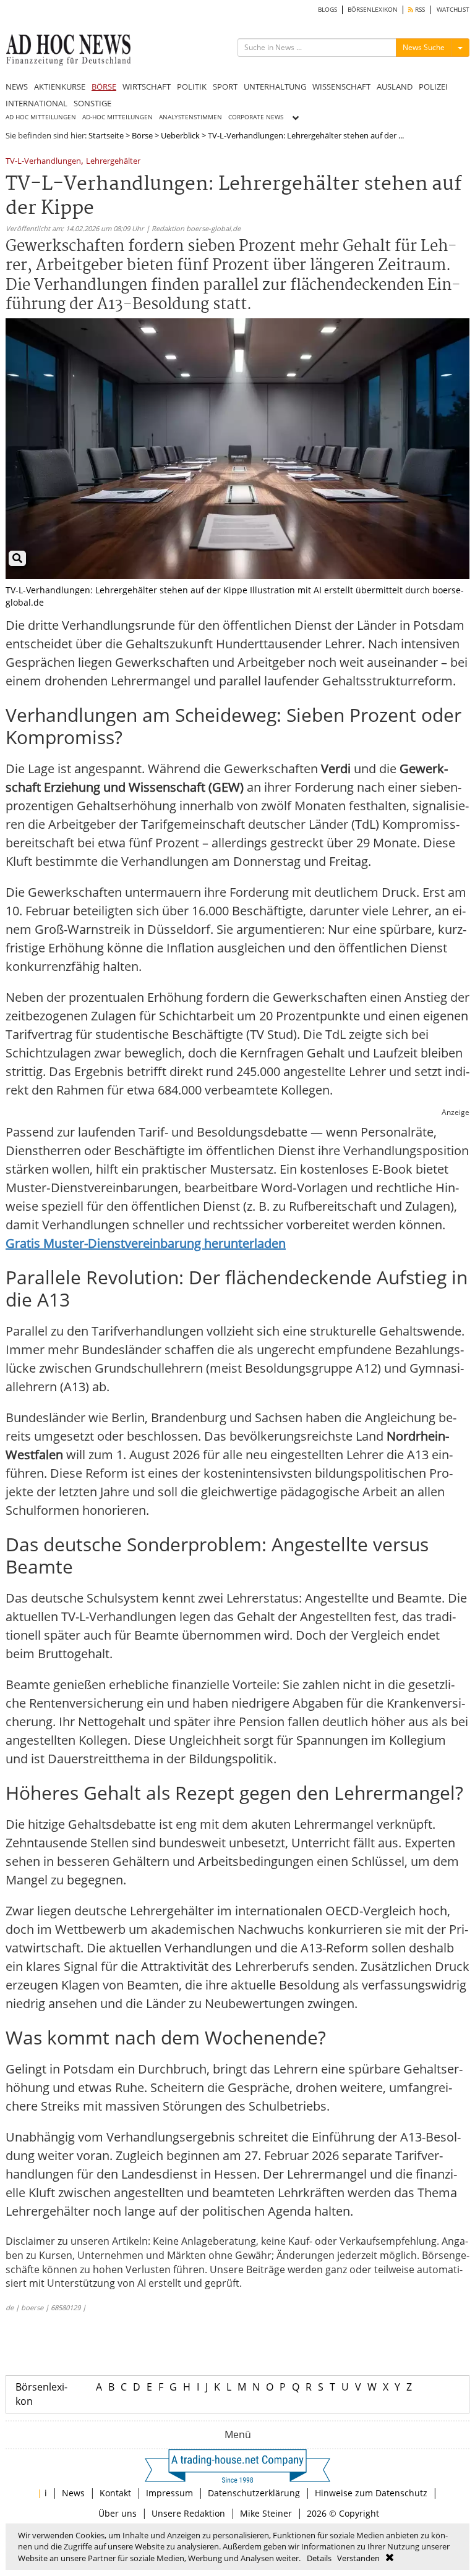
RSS (419, 10)
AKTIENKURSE (60, 87)
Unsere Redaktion (188, 2513)
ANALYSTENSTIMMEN (190, 117)
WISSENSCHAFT (341, 87)
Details (319, 2558)
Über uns (118, 2513)
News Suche (424, 47)
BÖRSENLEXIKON (373, 10)
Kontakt (115, 2493)
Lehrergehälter (113, 162)
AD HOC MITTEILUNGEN (41, 117)
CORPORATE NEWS (256, 117)
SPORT (225, 87)
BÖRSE (104, 87)
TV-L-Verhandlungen (43, 162)
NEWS (17, 87)
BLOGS (327, 10)
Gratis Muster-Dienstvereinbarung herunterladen (146, 1243)
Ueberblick (180, 135)
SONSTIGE (92, 103)
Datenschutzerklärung (254, 2493)
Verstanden (358, 2558)
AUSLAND (395, 87)
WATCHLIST (453, 10)
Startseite (106, 135)
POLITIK (192, 87)
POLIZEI (433, 87)
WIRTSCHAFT (147, 87)
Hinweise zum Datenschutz (371, 2493)
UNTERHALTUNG (275, 87)
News (73, 2493)
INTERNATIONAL (36, 103)
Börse (142, 135)
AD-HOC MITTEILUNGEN (118, 117)
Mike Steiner (266, 2513)
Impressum (169, 2493)
